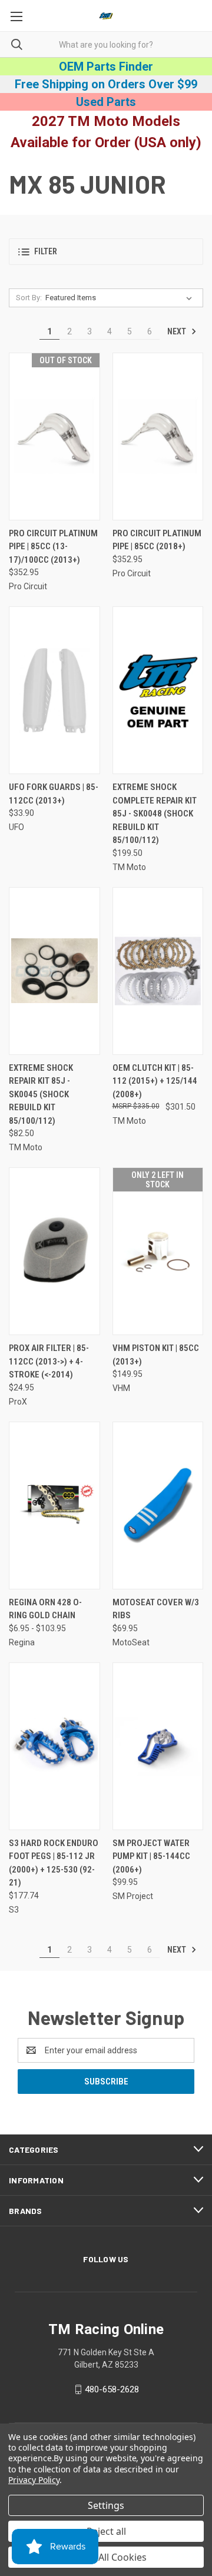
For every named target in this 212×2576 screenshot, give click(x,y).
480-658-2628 (112, 2389)
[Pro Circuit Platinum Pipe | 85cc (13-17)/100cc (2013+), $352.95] (54, 436)
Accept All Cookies (106, 2557)
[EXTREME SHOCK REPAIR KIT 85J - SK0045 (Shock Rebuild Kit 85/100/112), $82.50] (54, 971)
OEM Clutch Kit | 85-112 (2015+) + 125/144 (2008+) (155, 1081)
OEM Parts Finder (106, 67)
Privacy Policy (34, 2480)
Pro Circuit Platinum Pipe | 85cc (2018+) (157, 540)
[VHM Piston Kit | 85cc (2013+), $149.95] (158, 1251)
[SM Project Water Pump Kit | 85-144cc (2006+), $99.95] (158, 1746)
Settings (106, 2505)
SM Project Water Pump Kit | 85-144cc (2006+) (151, 1856)
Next (178, 331)
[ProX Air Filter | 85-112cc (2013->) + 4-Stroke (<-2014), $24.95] (54, 1251)
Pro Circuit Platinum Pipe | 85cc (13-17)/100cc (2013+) (53, 547)
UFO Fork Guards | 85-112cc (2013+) (54, 794)
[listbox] (121, 298)
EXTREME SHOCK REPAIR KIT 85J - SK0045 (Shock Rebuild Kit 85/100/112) (41, 1094)
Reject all (106, 2531)
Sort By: (29, 298)
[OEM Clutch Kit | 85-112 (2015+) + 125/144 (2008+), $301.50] (158, 971)
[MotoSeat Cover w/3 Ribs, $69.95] (158, 1506)
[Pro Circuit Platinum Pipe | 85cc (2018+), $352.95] (158, 436)
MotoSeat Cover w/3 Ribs (156, 1609)
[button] (106, 252)
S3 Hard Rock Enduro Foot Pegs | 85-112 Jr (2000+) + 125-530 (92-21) (54, 1863)
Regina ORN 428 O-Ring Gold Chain (45, 1609)
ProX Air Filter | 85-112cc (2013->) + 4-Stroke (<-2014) (49, 1361)
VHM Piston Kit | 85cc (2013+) (156, 1355)
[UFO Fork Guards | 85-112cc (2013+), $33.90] (54, 690)
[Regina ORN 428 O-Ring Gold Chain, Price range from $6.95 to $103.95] (54, 1506)
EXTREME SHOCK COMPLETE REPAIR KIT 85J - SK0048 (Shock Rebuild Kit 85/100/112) (155, 814)
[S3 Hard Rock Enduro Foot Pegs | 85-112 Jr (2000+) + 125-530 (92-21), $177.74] (54, 1746)
